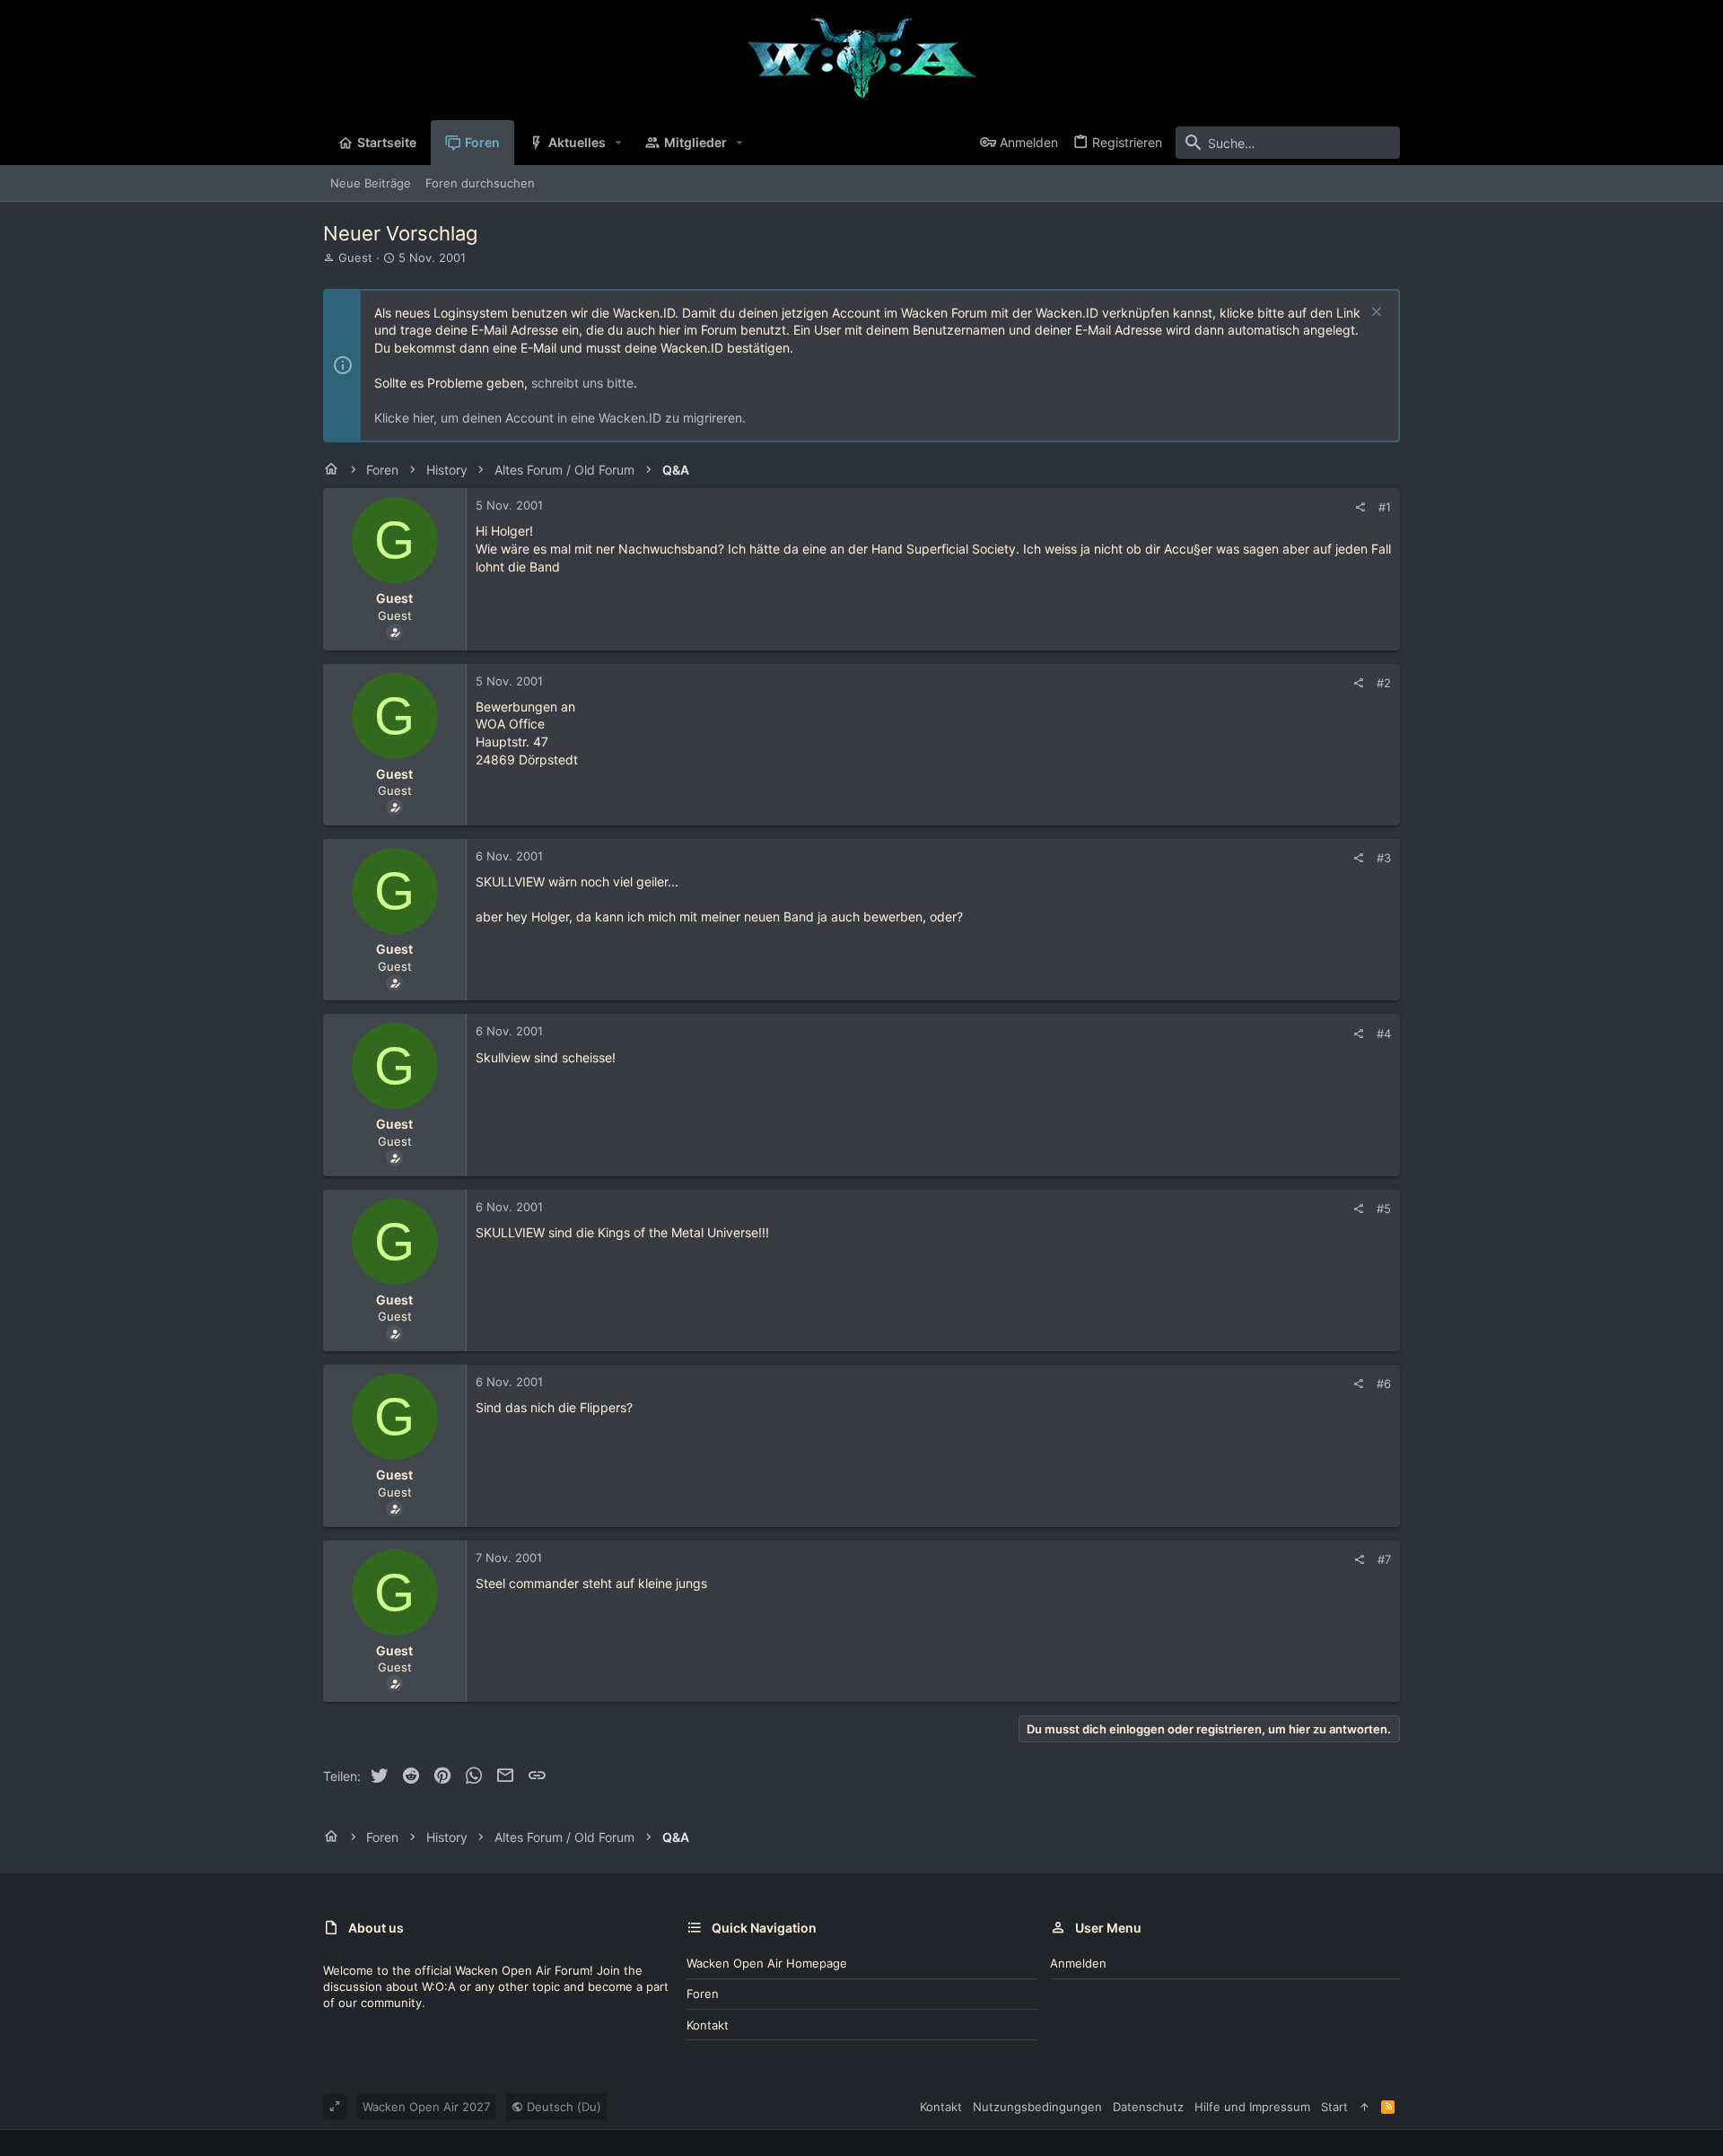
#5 (1384, 1209)
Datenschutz (1148, 2107)
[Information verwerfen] (1374, 314)
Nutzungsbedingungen (1037, 2107)
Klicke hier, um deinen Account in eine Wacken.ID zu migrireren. (560, 418)
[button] (619, 143)
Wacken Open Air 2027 (426, 2107)
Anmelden (1078, 1963)
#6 (1384, 1384)
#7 (1384, 1559)
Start (1334, 2107)
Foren (703, 1994)
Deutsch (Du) (562, 2107)
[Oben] (1364, 2107)
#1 (1385, 507)
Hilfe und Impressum (1252, 2107)
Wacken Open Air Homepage (767, 1963)
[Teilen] (1360, 507)
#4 (1384, 1034)
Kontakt (708, 2025)
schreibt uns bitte (582, 383)
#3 (1384, 858)
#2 (1384, 683)
